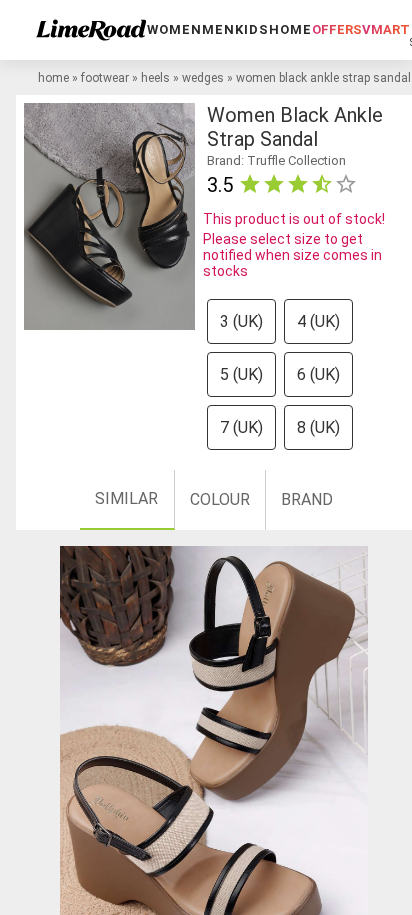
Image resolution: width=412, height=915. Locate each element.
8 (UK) (318, 427)
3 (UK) (241, 321)
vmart (386, 29)
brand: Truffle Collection (276, 160)
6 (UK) (318, 374)
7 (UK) (241, 427)
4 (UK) (318, 321)
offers (337, 29)
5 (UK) (241, 374)
